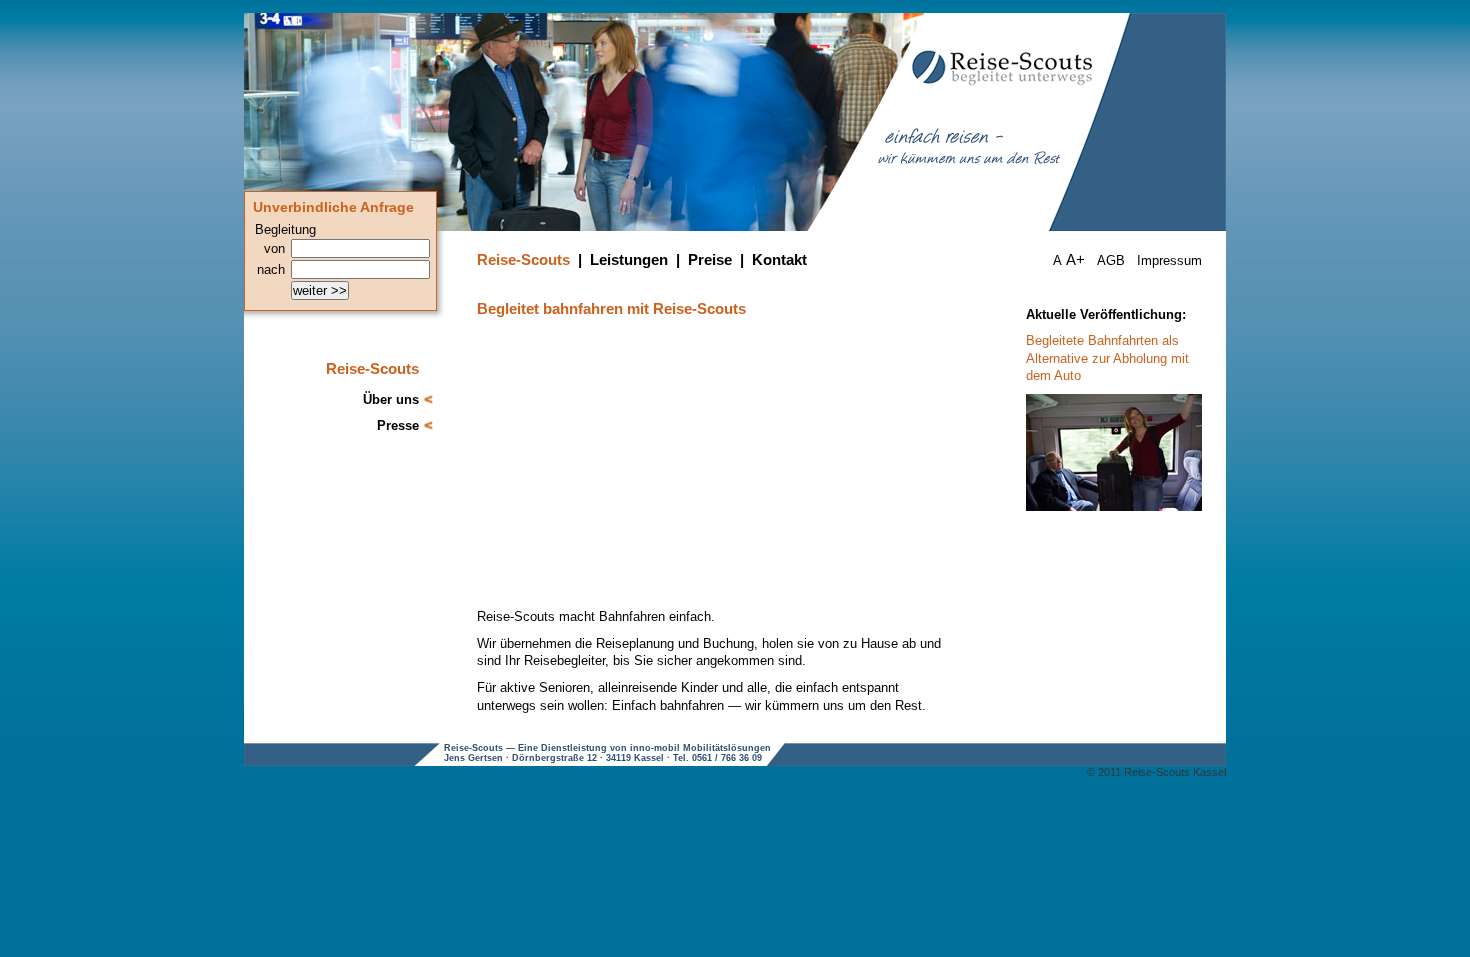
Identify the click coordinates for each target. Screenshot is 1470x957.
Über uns (391, 399)
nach (271, 269)
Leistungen (629, 259)
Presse (398, 425)
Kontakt (779, 259)
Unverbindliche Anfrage (333, 207)
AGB (1111, 260)
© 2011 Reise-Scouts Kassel (1156, 772)
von (274, 248)
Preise (710, 259)
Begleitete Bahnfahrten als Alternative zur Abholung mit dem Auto (1107, 358)
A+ (1075, 259)
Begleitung (285, 229)
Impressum (1169, 260)
